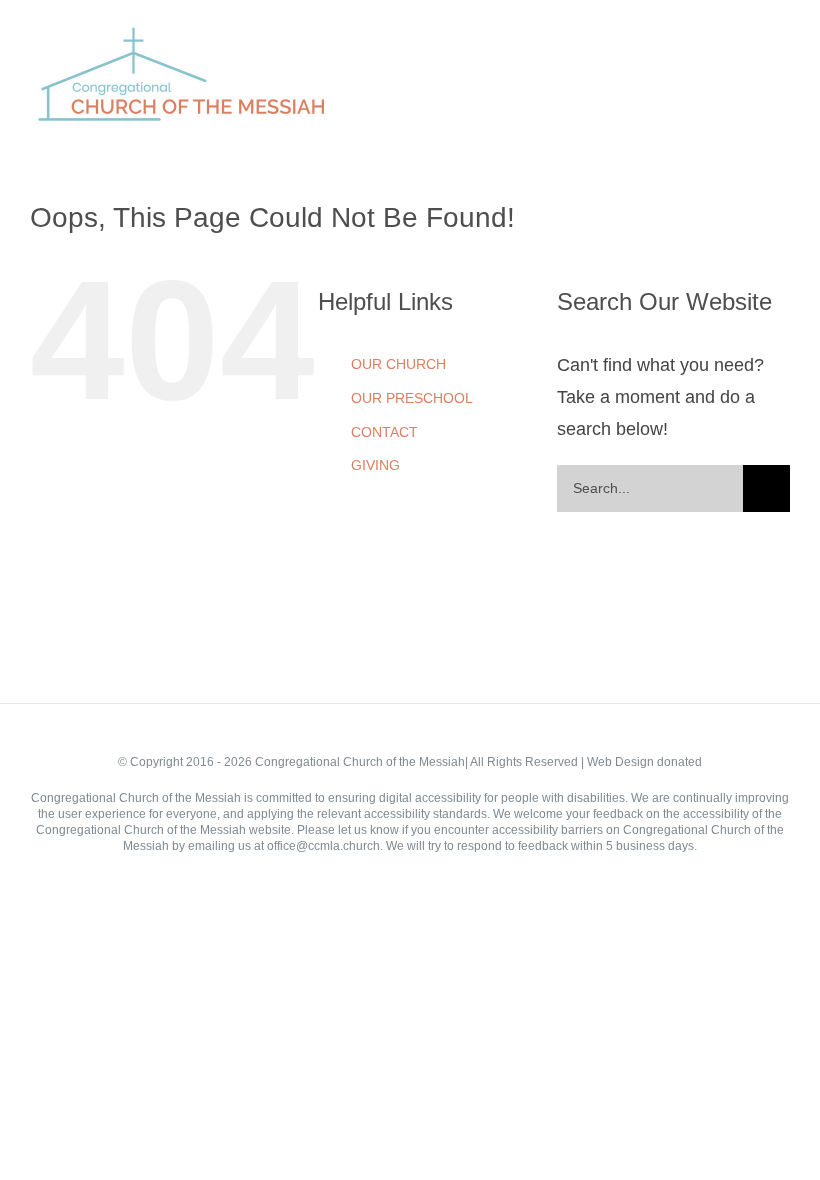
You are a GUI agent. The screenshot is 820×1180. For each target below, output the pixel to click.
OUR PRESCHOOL (412, 398)
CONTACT (384, 432)
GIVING (375, 465)
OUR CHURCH (398, 364)
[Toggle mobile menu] (782, 48)
